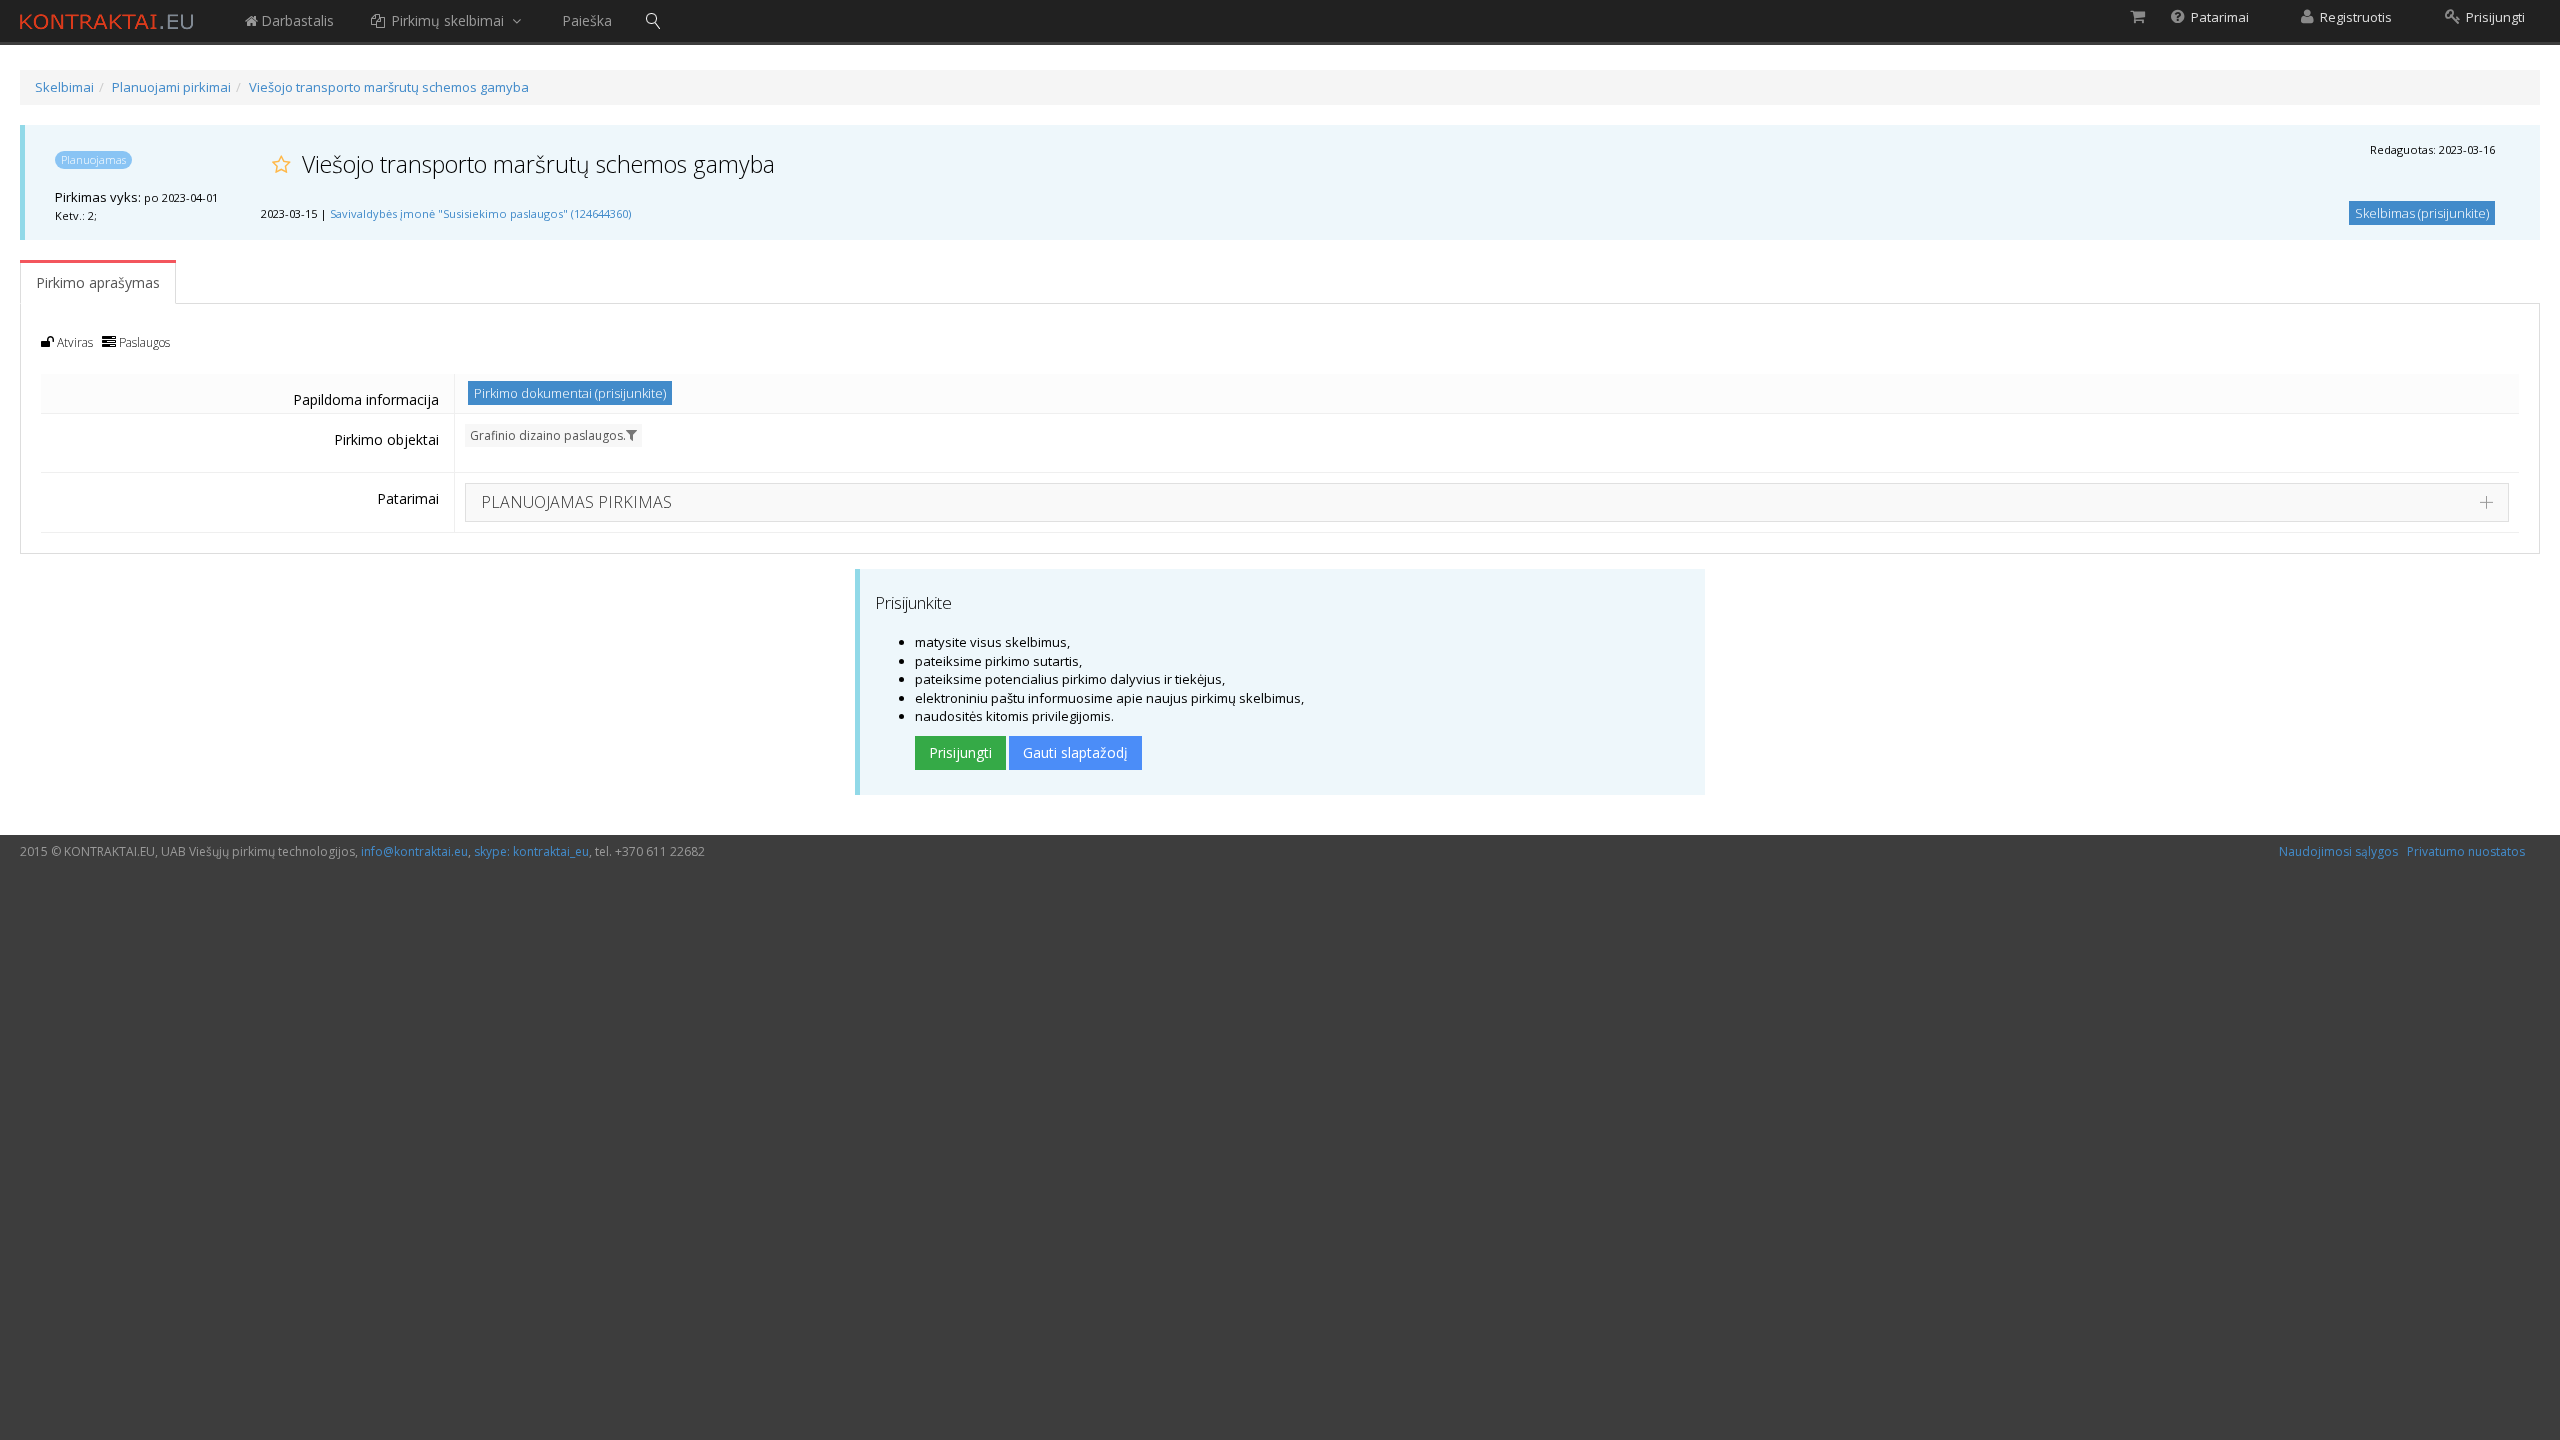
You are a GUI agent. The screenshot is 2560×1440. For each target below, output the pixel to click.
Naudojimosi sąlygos (2338, 851)
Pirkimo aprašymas (98, 282)
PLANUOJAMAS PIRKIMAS (576, 502)
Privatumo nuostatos (2466, 851)
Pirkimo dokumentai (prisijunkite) (570, 393)
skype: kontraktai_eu (531, 851)
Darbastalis (297, 20)
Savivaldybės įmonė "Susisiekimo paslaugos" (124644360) (480, 213)
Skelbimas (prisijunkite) (2422, 213)
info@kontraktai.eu (414, 851)
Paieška (587, 20)
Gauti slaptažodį (1075, 752)
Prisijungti (960, 752)
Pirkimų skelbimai (447, 20)
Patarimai (408, 498)
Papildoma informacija (366, 399)
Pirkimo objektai (386, 439)
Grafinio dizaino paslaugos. (548, 435)
